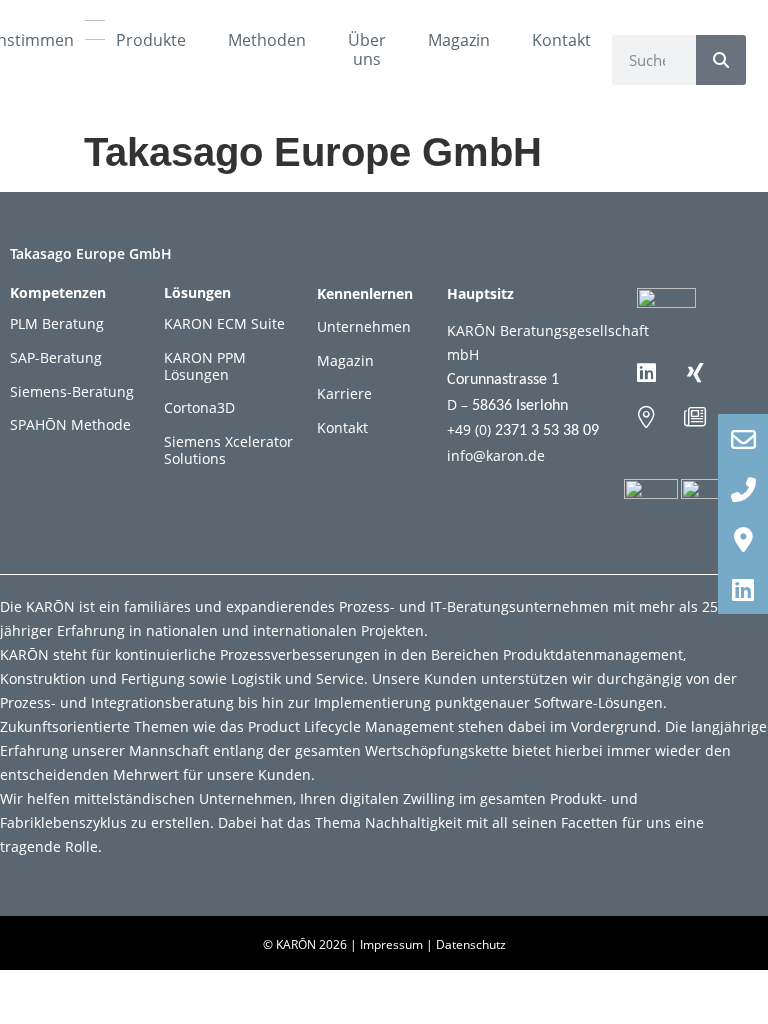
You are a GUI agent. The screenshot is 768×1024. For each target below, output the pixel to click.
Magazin (459, 40)
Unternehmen (364, 326)
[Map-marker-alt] (646, 417)
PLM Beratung (57, 323)
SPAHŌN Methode (70, 424)
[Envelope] (743, 439)
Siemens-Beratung (72, 391)
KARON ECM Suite (224, 323)
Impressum (391, 944)
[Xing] (695, 373)
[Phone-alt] (743, 489)
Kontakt (561, 40)
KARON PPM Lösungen (205, 366)
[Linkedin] (646, 373)
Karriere (344, 393)
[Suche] (721, 60)
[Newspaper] (695, 417)
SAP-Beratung (56, 357)
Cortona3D (199, 407)
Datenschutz (471, 944)
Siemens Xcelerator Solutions (228, 450)
